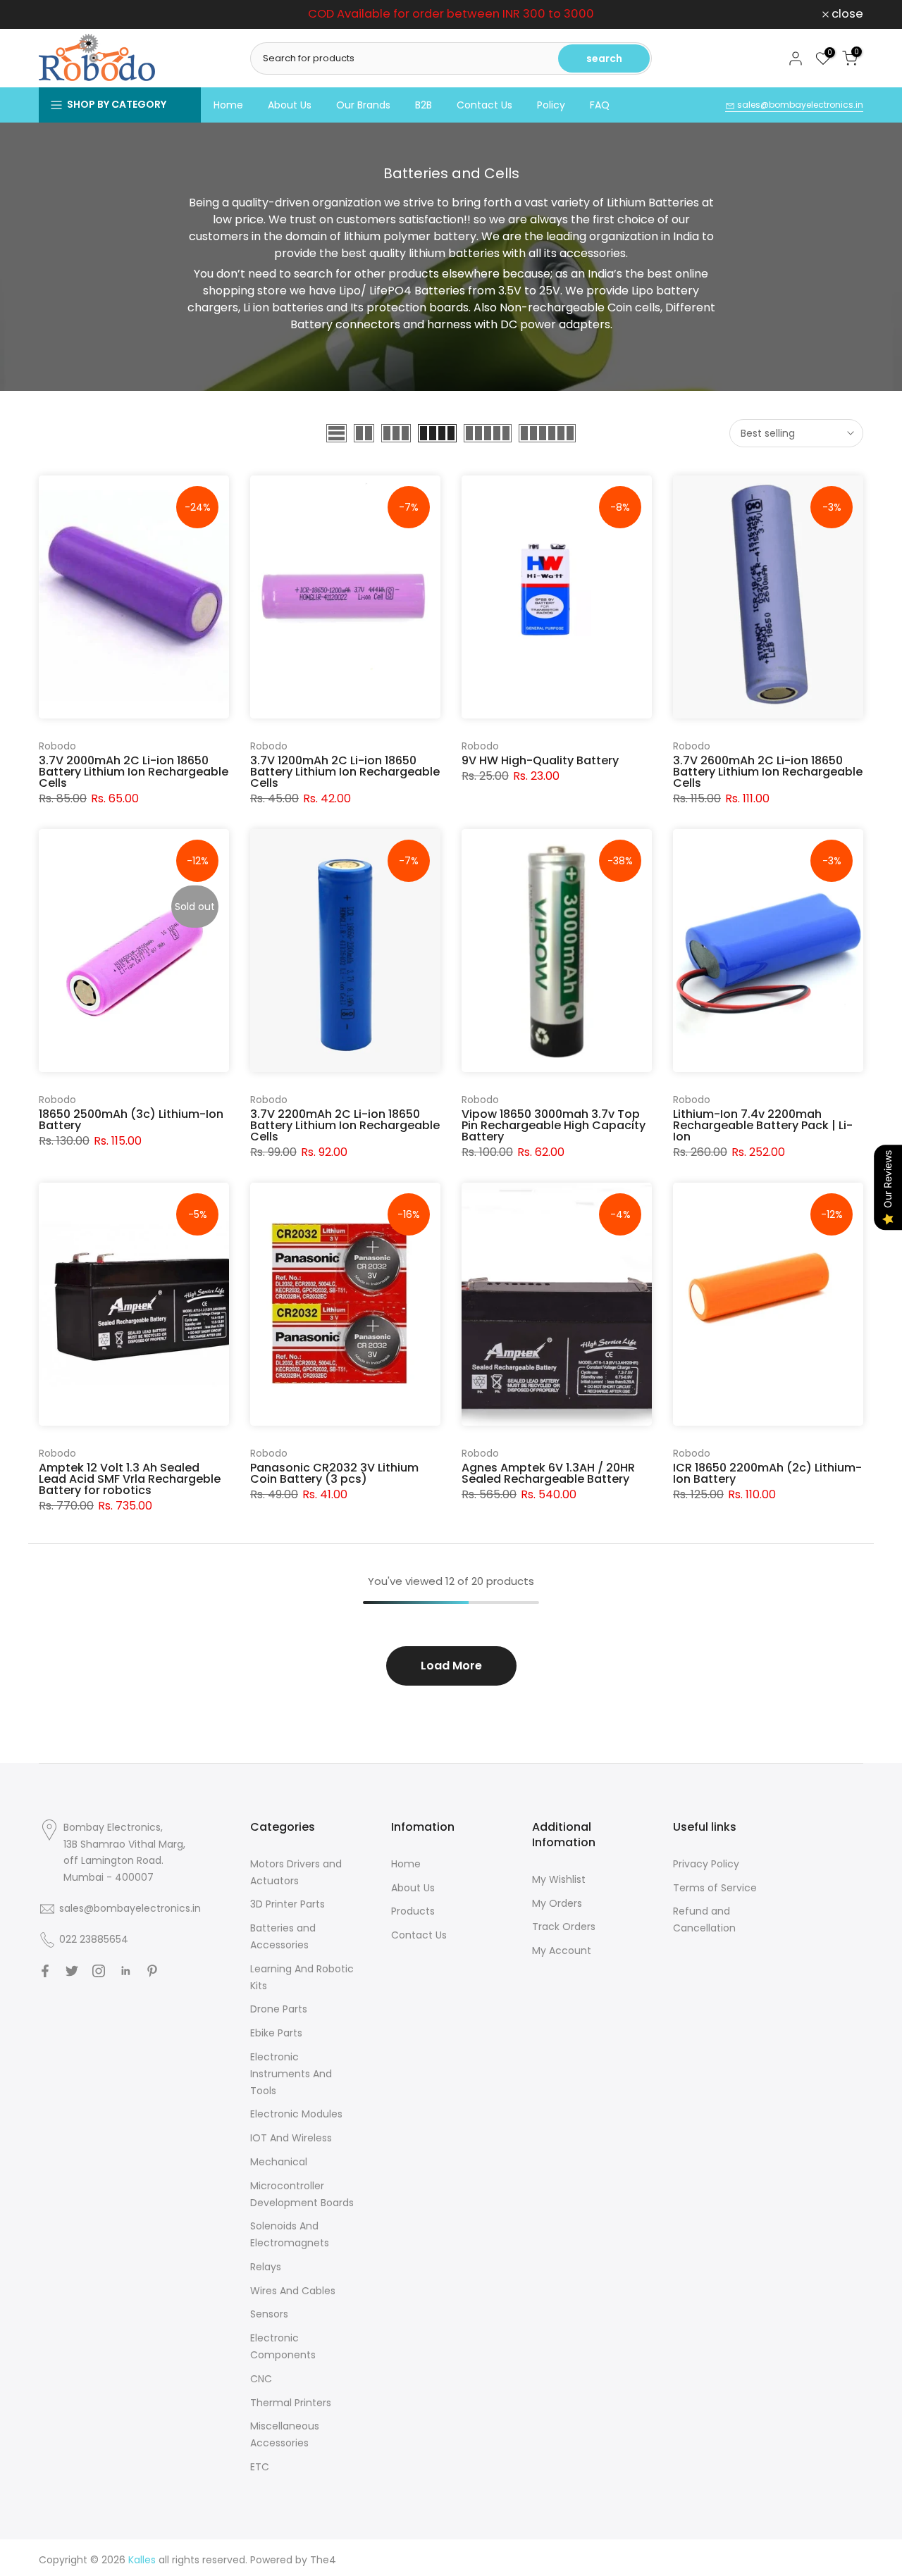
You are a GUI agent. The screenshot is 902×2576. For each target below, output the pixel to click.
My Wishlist (559, 1879)
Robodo (57, 746)
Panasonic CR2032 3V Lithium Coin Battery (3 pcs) (334, 1473)
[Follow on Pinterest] (152, 1971)
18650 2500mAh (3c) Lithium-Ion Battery (131, 1120)
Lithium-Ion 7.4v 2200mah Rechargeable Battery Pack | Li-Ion (763, 1125)
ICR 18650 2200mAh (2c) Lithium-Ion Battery (767, 1473)
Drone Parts (279, 2009)
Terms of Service (715, 1888)
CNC (261, 2379)
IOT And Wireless (291, 2138)
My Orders (557, 1903)
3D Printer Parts (288, 1904)
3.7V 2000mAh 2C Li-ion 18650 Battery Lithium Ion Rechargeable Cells (134, 772)
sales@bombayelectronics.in (799, 105)
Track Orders (564, 1927)
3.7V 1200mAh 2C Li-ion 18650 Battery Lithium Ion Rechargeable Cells (345, 772)
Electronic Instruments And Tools (291, 2074)
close (62, 14)
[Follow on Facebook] (45, 1971)
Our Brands (363, 105)
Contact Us (484, 105)
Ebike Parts (276, 2033)
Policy (551, 105)
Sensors (269, 2314)
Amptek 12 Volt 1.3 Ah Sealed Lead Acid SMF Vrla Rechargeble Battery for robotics (130, 1479)
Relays (266, 2267)
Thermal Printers (291, 2403)
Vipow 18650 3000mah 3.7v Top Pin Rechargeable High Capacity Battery (554, 1125)
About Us (290, 105)
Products (413, 1911)
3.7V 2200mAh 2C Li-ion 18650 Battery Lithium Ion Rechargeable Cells (345, 1125)
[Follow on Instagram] (99, 1971)
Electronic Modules (296, 2114)
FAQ (600, 105)
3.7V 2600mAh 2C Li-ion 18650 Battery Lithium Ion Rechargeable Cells (768, 772)
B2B (424, 105)
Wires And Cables (293, 2291)
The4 (323, 2560)
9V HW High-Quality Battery (540, 760)
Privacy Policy (706, 1864)
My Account (562, 1950)
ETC (260, 2467)
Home (228, 105)
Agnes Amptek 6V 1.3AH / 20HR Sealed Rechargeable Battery (548, 1473)
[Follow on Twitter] (72, 1971)
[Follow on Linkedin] (125, 1971)
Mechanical (279, 2162)
